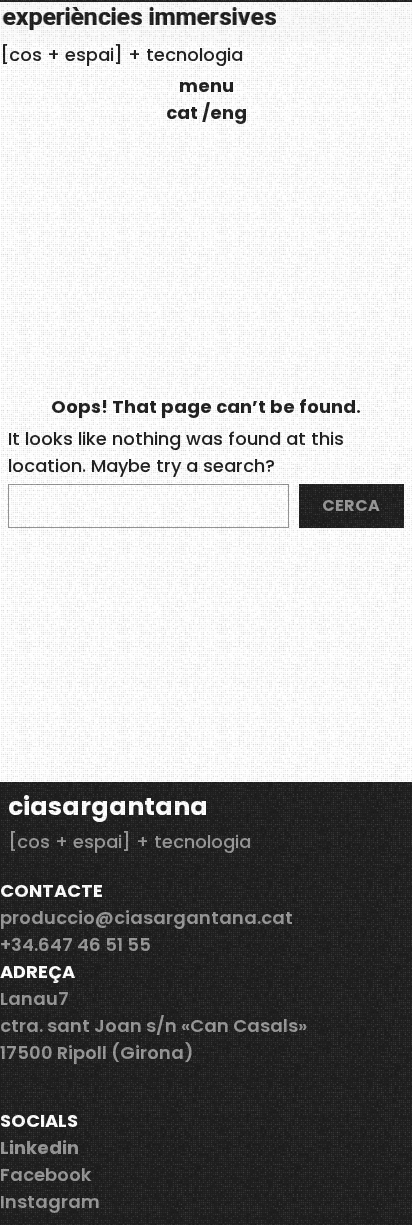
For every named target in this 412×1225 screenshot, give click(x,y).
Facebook (45, 1174)
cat (184, 112)
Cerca (351, 505)
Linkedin (39, 1147)
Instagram (50, 1201)
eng (228, 112)
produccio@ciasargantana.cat (146, 917)
